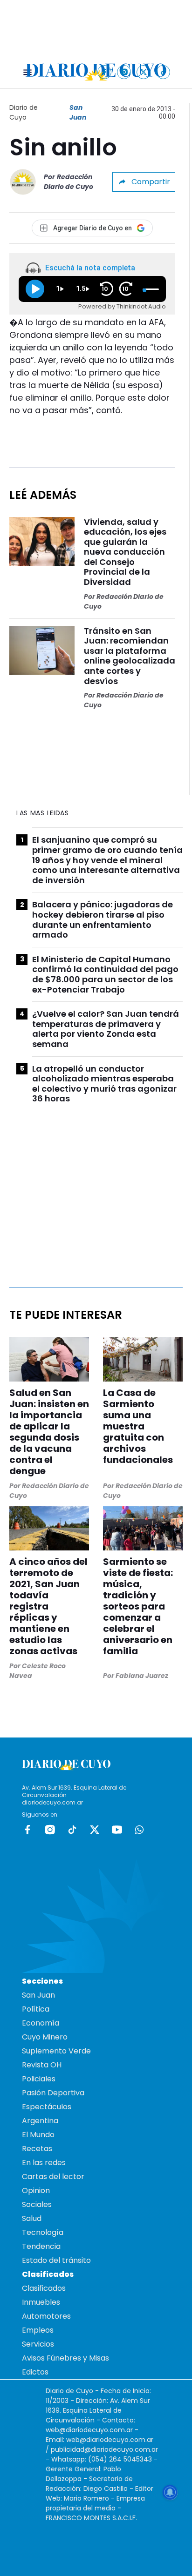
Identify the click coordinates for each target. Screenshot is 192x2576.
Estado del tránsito (56, 2260)
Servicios (38, 2344)
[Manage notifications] (170, 2492)
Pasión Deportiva (53, 2093)
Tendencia (41, 2246)
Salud (32, 2218)
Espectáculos (47, 2107)
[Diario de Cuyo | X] (144, 72)
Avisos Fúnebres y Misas (65, 2358)
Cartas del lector (53, 2177)
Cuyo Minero (45, 2037)
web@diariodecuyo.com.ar (89, 2430)
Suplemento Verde (56, 2051)
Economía (41, 2023)
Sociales (37, 2204)
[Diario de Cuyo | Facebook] (105, 72)
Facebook (27, 1830)
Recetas (37, 2149)
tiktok (72, 1830)
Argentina (40, 2121)
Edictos (35, 2372)
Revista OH (42, 2065)
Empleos (38, 2330)
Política (36, 2009)
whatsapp (139, 1830)
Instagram (50, 1830)
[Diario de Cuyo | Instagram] (124, 72)
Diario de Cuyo (24, 112)
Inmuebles (41, 2302)
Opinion (36, 2190)
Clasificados (44, 2288)
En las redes (44, 2163)
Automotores (46, 2316)
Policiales (39, 2079)
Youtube (117, 1830)
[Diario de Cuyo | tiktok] (163, 72)
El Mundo (38, 2135)
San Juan (78, 112)
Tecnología (43, 2232)
